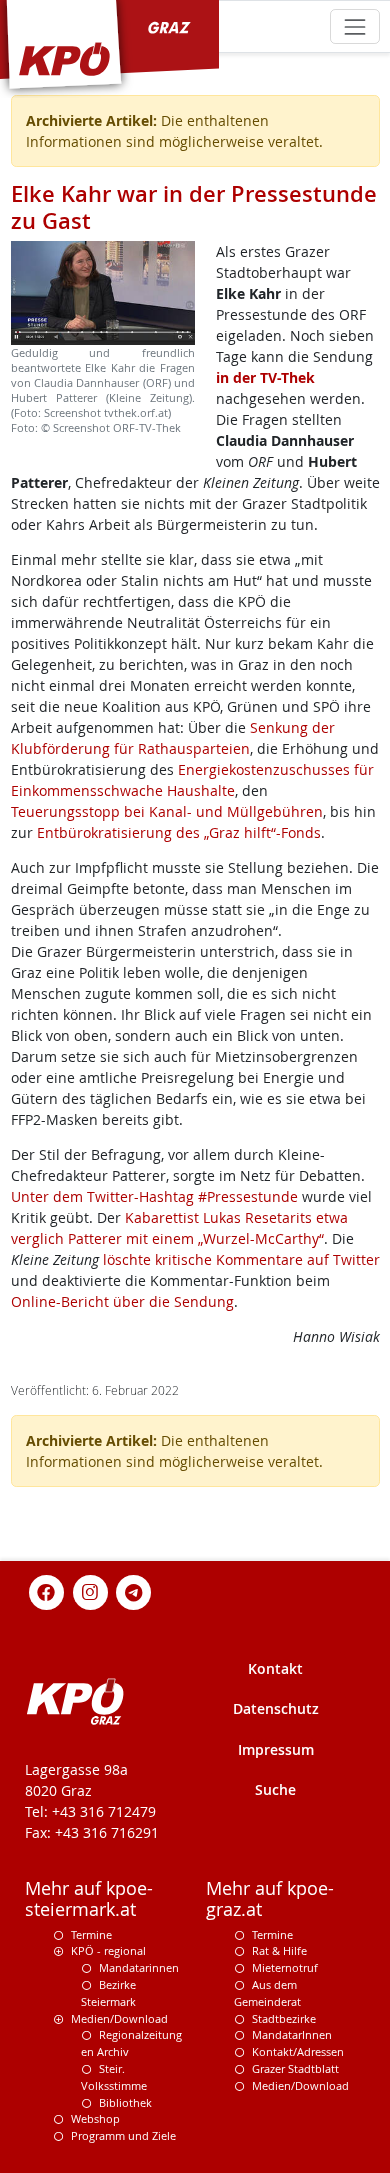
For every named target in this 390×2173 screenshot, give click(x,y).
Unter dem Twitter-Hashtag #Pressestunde (154, 1196)
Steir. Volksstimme (114, 2077)
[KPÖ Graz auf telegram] (134, 1590)
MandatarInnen (292, 2034)
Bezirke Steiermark (108, 1993)
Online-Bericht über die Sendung (122, 1301)
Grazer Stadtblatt (295, 2068)
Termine (91, 1934)
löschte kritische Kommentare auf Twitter (241, 1259)
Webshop (95, 2118)
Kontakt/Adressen (298, 2051)
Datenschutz (276, 1708)
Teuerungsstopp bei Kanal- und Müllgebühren (167, 811)
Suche (275, 1789)
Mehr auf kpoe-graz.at (270, 1899)
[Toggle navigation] (354, 26)
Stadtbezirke (284, 2018)
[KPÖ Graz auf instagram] (90, 1590)
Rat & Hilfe (279, 1950)
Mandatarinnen (139, 1967)
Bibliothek (125, 2102)
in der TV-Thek (265, 377)
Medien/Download (119, 2018)
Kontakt (275, 1668)
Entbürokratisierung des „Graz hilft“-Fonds (179, 832)
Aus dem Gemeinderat (267, 1993)
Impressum (276, 1749)
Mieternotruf (285, 1967)
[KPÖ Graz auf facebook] (47, 1590)
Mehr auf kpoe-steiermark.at (89, 1899)
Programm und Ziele (123, 2135)
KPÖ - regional (108, 1950)
